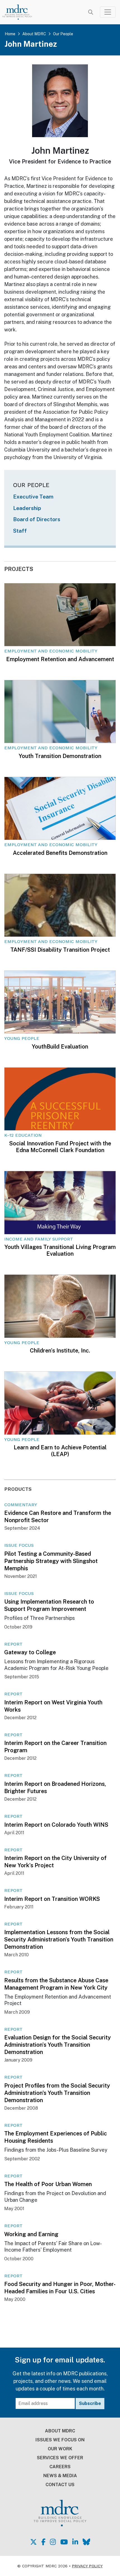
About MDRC (34, 34)
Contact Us (60, 2485)
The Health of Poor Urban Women (48, 2184)
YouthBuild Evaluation (60, 1047)
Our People (63, 34)
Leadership (27, 508)
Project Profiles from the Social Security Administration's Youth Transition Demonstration (57, 2093)
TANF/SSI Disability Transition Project (60, 950)
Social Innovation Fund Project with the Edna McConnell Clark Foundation (60, 1147)
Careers (60, 2467)
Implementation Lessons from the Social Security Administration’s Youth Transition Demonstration (59, 1939)
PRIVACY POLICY (87, 2566)
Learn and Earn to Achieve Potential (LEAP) (60, 1451)
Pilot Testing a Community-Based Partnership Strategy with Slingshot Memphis (51, 1561)
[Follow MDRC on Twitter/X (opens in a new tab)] (33, 2542)
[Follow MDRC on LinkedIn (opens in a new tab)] (75, 2542)
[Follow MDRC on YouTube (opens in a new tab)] (64, 2542)
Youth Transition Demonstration (60, 756)
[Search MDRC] (91, 12)
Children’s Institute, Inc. (60, 1351)
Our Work (60, 2449)
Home (10, 34)
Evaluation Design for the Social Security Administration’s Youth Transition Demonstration (57, 2045)
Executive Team (33, 497)
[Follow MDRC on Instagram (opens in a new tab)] (53, 2542)
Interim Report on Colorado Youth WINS (56, 1825)
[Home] (21, 12)
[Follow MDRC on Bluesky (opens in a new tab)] (86, 2542)
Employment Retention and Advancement (60, 659)
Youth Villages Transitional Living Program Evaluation (60, 1250)
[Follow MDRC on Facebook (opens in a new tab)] (43, 2542)
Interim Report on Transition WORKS (52, 1899)
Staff (20, 531)
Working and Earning (31, 2234)
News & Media (60, 2476)
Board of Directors (37, 519)
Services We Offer (60, 2458)
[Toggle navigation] (108, 12)
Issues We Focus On (60, 2440)
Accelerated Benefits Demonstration (60, 853)
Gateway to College (30, 1652)
